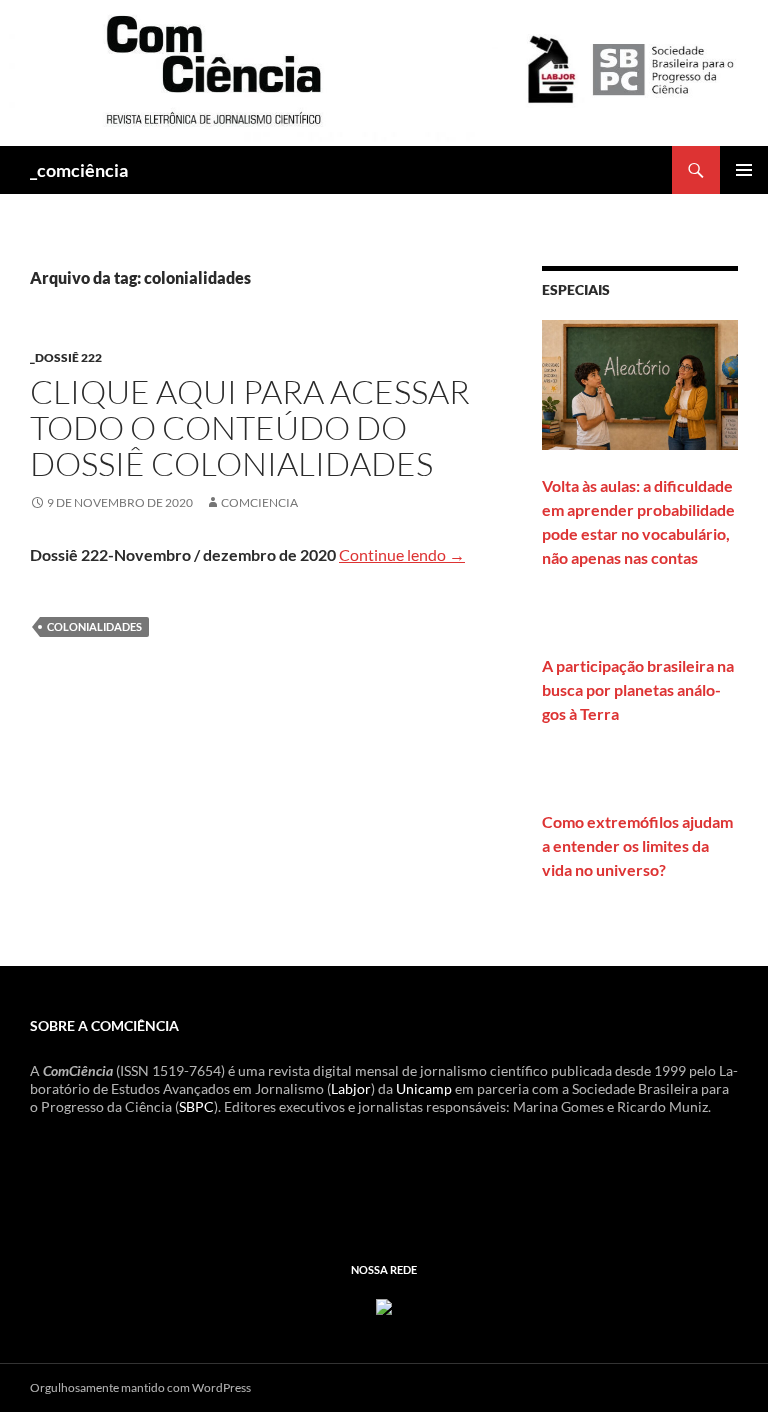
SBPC (196, 1106)
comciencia (259, 502)
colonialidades (94, 626)
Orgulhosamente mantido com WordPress (140, 1387)
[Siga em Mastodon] (384, 1304)
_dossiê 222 (66, 357)
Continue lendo (402, 554)
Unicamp (424, 1088)
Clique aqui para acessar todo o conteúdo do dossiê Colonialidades (250, 427)
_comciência (79, 170)
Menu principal (744, 170)
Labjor (351, 1088)
